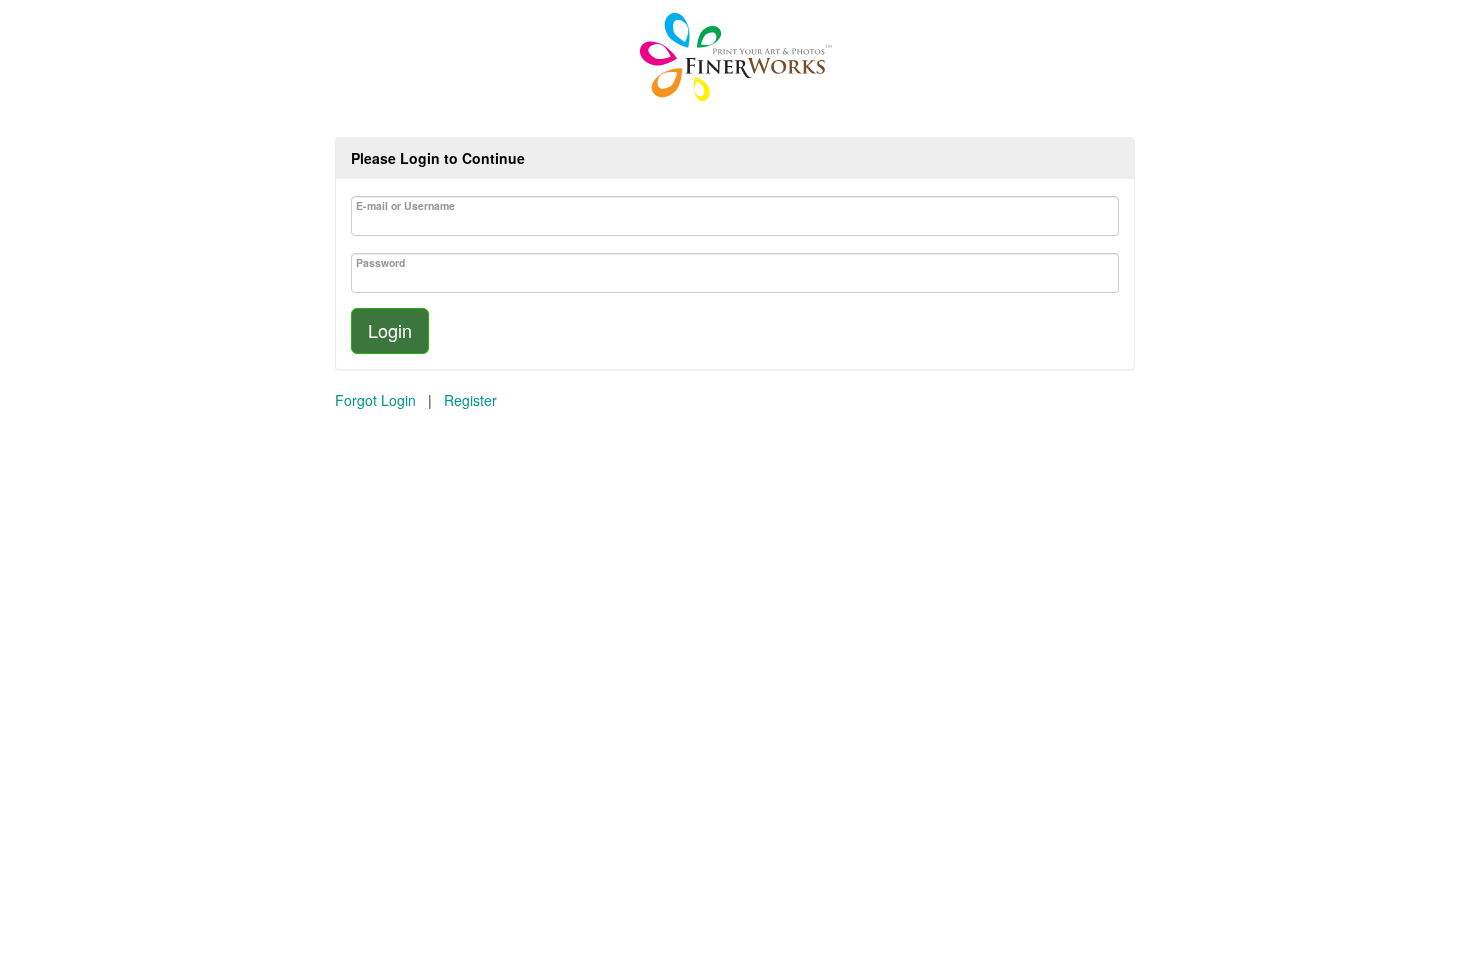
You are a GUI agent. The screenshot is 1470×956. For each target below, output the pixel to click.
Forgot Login (375, 400)
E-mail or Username (405, 205)
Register (470, 400)
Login (390, 330)
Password (380, 262)
